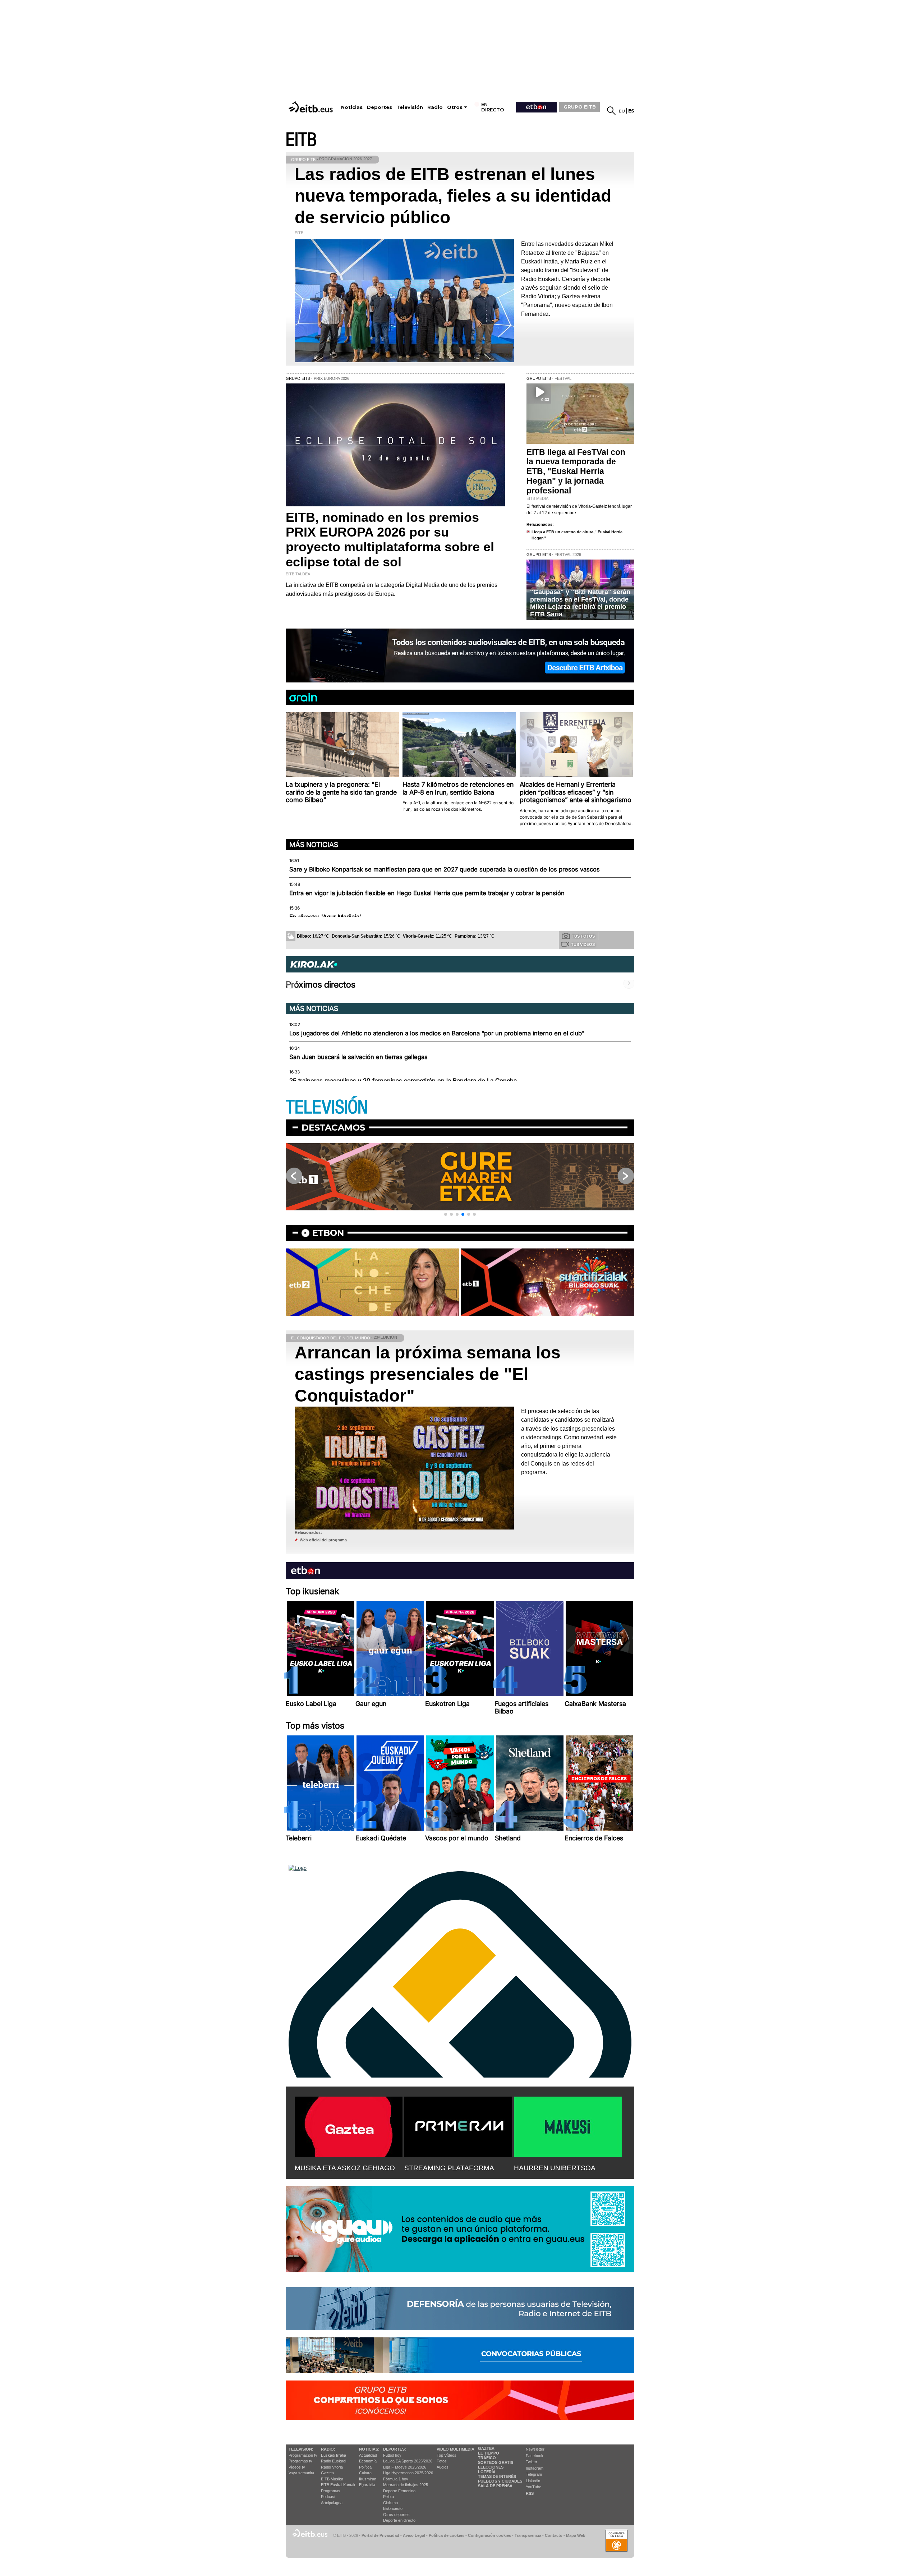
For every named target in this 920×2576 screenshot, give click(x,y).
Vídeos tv (297, 2467)
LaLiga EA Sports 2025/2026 (408, 2461)
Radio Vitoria (332, 2467)
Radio (435, 107)
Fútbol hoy (392, 2455)
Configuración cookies (489, 2535)
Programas (331, 2491)
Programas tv (300, 2461)
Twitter (532, 2462)
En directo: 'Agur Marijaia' (325, 917)
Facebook (535, 2456)
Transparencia (528, 2535)
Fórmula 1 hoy (396, 2479)
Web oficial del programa (323, 1540)
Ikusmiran (368, 2479)
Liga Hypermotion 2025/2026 (408, 2473)
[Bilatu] (611, 111)
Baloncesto (393, 2508)
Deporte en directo (399, 2520)
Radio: (328, 2449)
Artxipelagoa (332, 2503)
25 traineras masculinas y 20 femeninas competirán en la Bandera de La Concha (403, 1081)
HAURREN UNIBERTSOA (555, 2168)
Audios (443, 2467)
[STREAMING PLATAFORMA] (458, 2125)
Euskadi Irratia (333, 2455)
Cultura (365, 2473)
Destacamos (333, 1128)
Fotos (442, 2461)
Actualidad (368, 2455)
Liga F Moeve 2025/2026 (405, 2467)
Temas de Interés (497, 2476)
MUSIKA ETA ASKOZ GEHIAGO (345, 2168)
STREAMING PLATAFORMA (449, 2168)
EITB (301, 140)
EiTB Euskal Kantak (338, 2485)
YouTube (533, 2487)
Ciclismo (390, 2503)
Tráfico (487, 2458)
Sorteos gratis (496, 2462)
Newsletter (535, 2449)
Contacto (554, 2535)
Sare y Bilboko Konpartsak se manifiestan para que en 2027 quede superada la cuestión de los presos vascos (445, 869)
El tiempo (489, 2453)
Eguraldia (367, 2485)
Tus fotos (583, 936)
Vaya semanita (301, 2473)
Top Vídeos (447, 2455)
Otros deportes (396, 2515)
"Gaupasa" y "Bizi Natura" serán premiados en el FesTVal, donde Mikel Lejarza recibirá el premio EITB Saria (580, 603)
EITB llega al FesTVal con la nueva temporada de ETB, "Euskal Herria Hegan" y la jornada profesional (576, 471)
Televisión (410, 107)
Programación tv (303, 2455)
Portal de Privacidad (380, 2535)
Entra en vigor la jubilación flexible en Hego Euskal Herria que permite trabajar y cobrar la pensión (427, 893)
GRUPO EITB (580, 107)
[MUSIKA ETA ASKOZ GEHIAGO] (349, 2125)
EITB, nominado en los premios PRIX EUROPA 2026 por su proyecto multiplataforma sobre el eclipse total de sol (390, 540)
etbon (328, 1233)
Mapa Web (576, 2535)
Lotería (487, 2472)
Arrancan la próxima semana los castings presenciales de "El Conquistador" (428, 1374)
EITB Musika (332, 2479)
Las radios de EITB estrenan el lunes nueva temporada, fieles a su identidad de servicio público (453, 196)
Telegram (534, 2474)
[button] (446, 1214)
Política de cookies (447, 2535)
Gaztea (327, 2473)
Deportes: (395, 2449)
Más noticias (314, 845)
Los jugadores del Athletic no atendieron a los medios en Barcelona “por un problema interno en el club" (437, 1033)
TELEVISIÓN (327, 1107)
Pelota (388, 2497)
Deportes (379, 107)
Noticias (352, 107)
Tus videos (583, 944)
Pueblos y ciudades (500, 2481)
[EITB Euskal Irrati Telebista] (312, 107)
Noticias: (369, 2449)
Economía (368, 2461)
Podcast (328, 2497)
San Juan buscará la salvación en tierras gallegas (358, 1057)
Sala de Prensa (495, 2486)
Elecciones (491, 2467)
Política (365, 2467)
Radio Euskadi (333, 2461)
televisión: (301, 2449)
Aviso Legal (414, 2535)
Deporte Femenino (399, 2491)
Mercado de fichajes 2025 (406, 2485)
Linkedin (533, 2481)
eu (622, 111)
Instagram (535, 2468)
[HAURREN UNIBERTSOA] (568, 2125)
